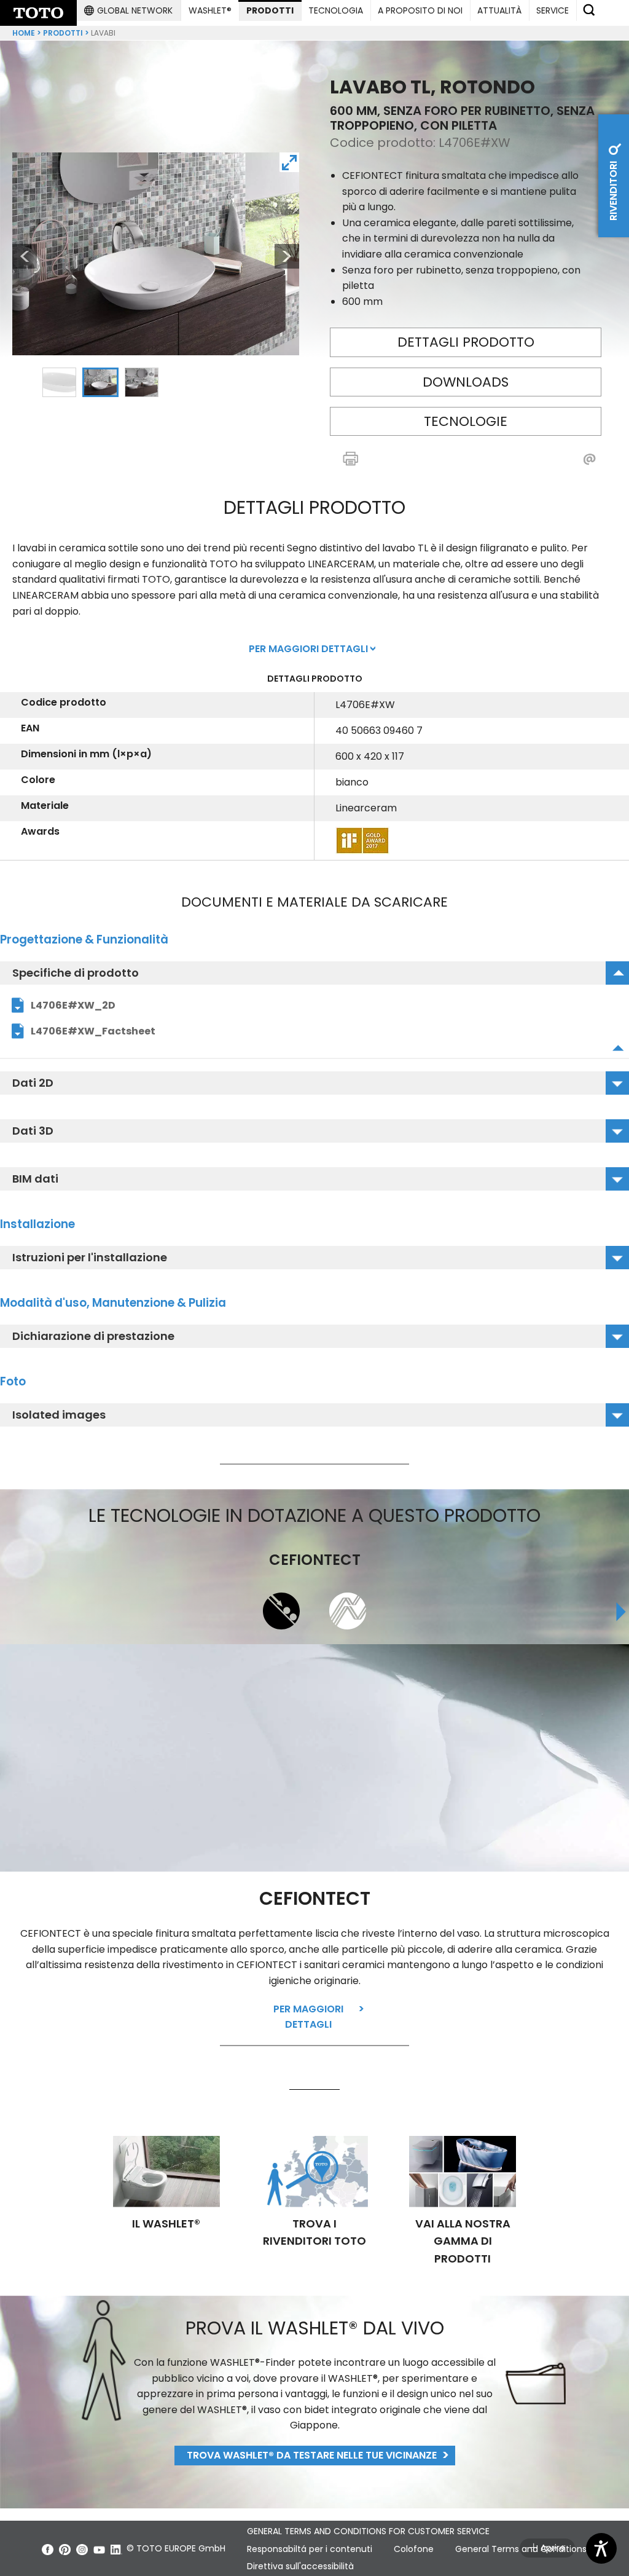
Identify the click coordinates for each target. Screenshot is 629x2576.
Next (287, 256)
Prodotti (63, 33)
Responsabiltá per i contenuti (310, 2549)
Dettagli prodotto (466, 342)
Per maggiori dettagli (308, 2017)
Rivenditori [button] (613, 190)
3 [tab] (141, 382)
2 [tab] (100, 382)
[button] (128, 10)
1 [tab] (59, 382)
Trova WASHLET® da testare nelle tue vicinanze (312, 2455)
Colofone (414, 2549)
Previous (18, 256)
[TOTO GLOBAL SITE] (38, 13)
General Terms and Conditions (521, 2549)
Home (24, 33)
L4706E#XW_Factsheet (93, 1031)
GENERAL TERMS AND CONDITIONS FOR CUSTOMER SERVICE (368, 2531)
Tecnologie (466, 421)
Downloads (466, 382)
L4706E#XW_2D (73, 1005)
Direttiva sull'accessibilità (300, 2566)
